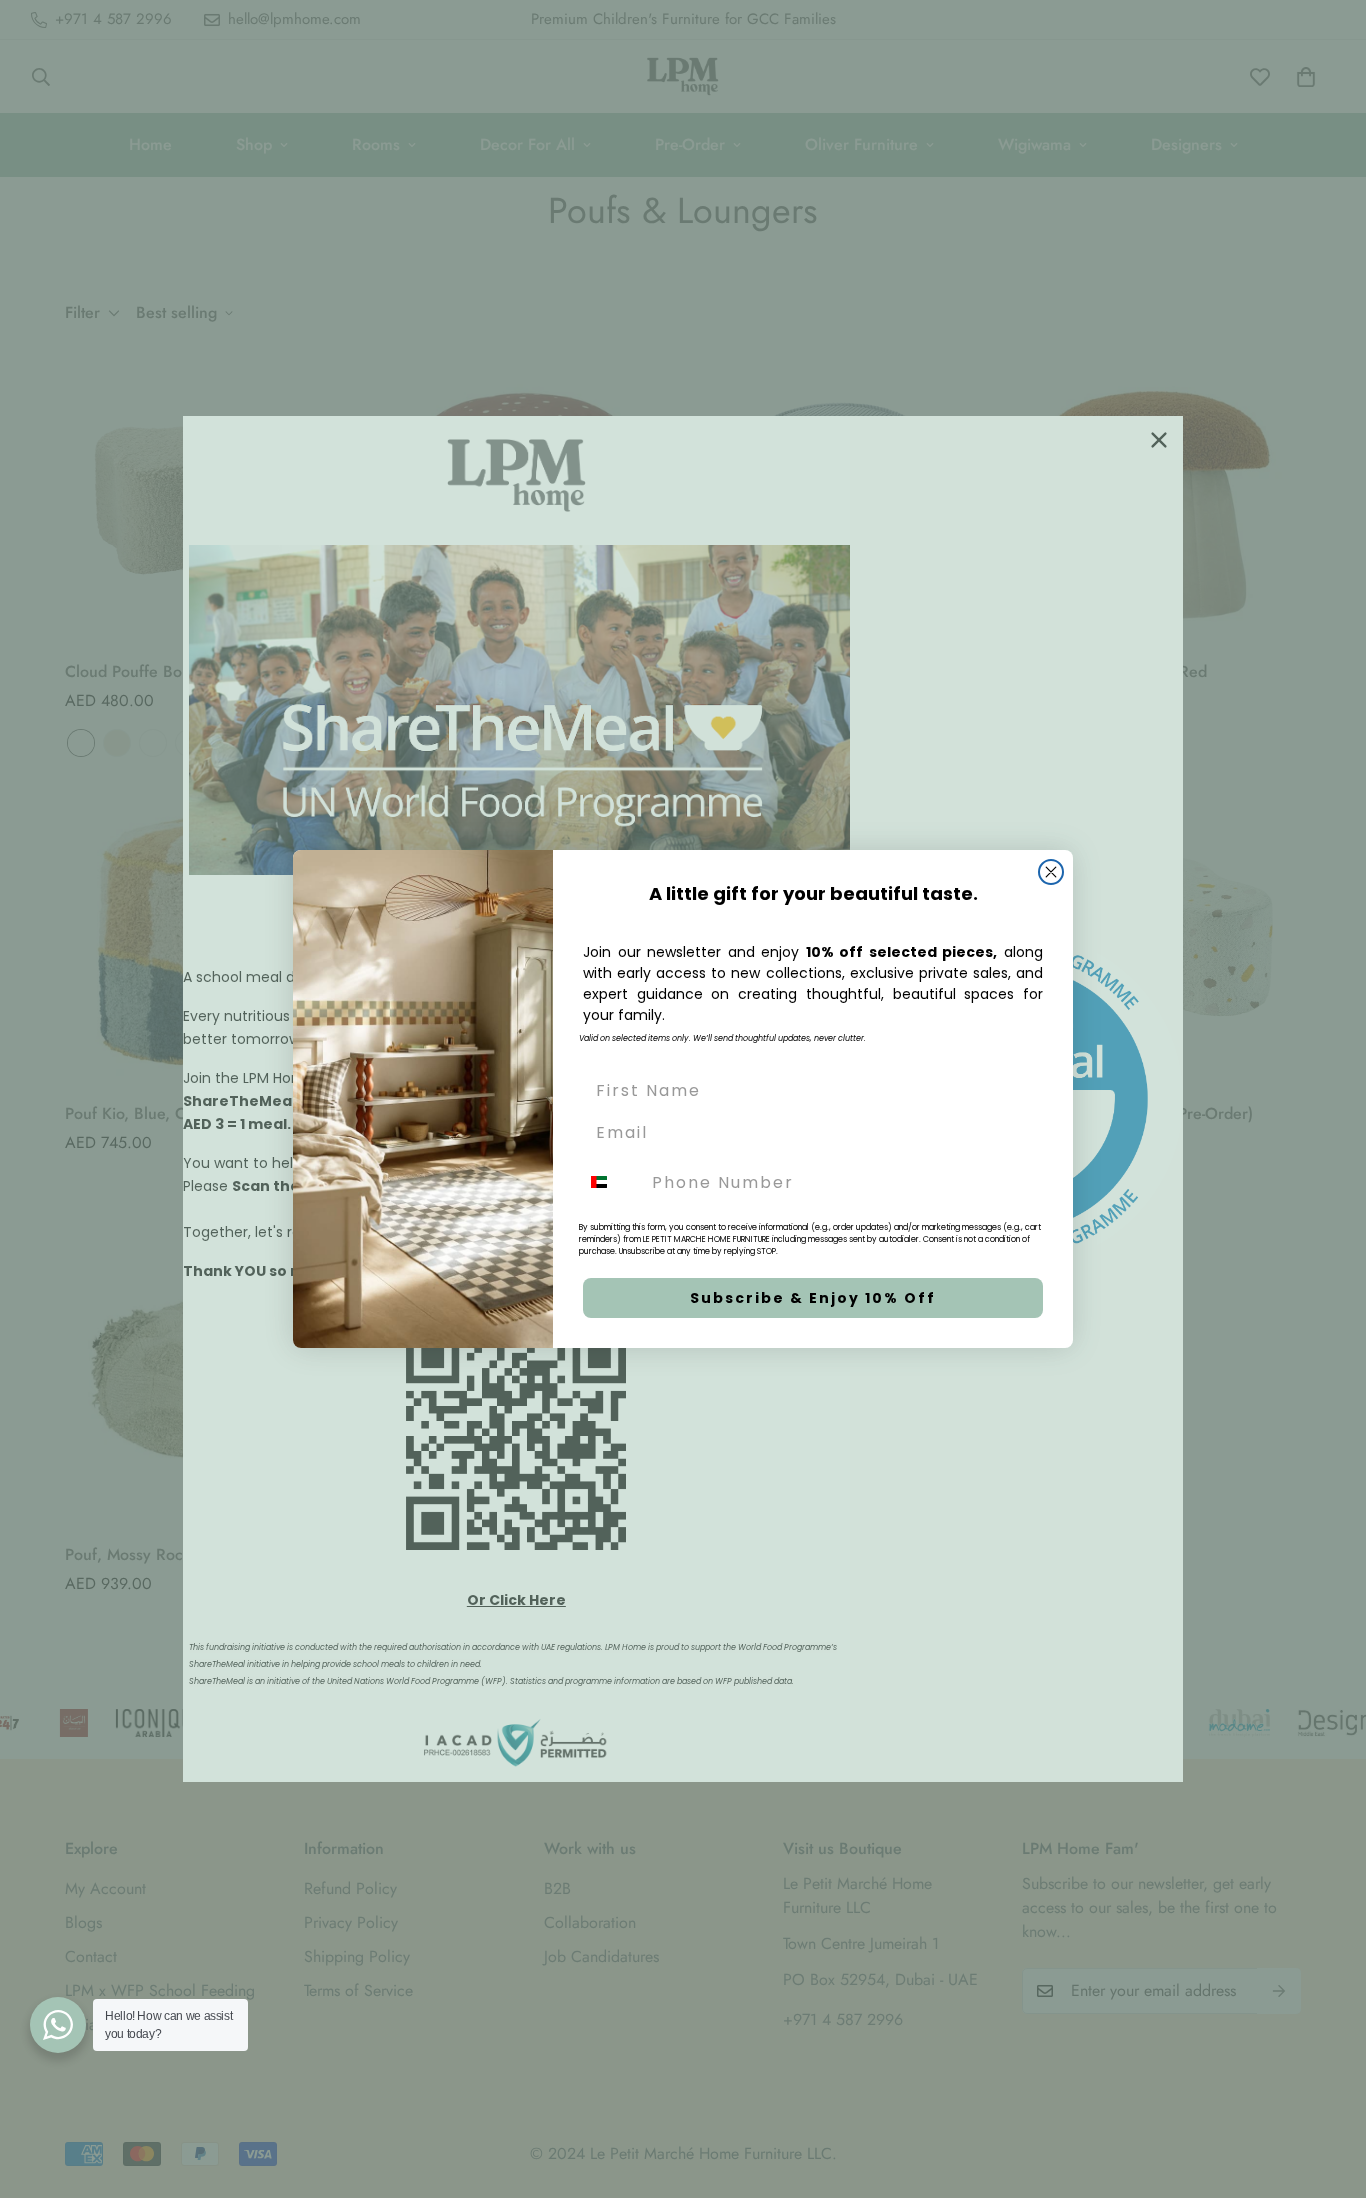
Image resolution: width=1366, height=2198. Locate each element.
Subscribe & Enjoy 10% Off (813, 1298)
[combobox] (611, 1182)
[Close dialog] (1051, 872)
